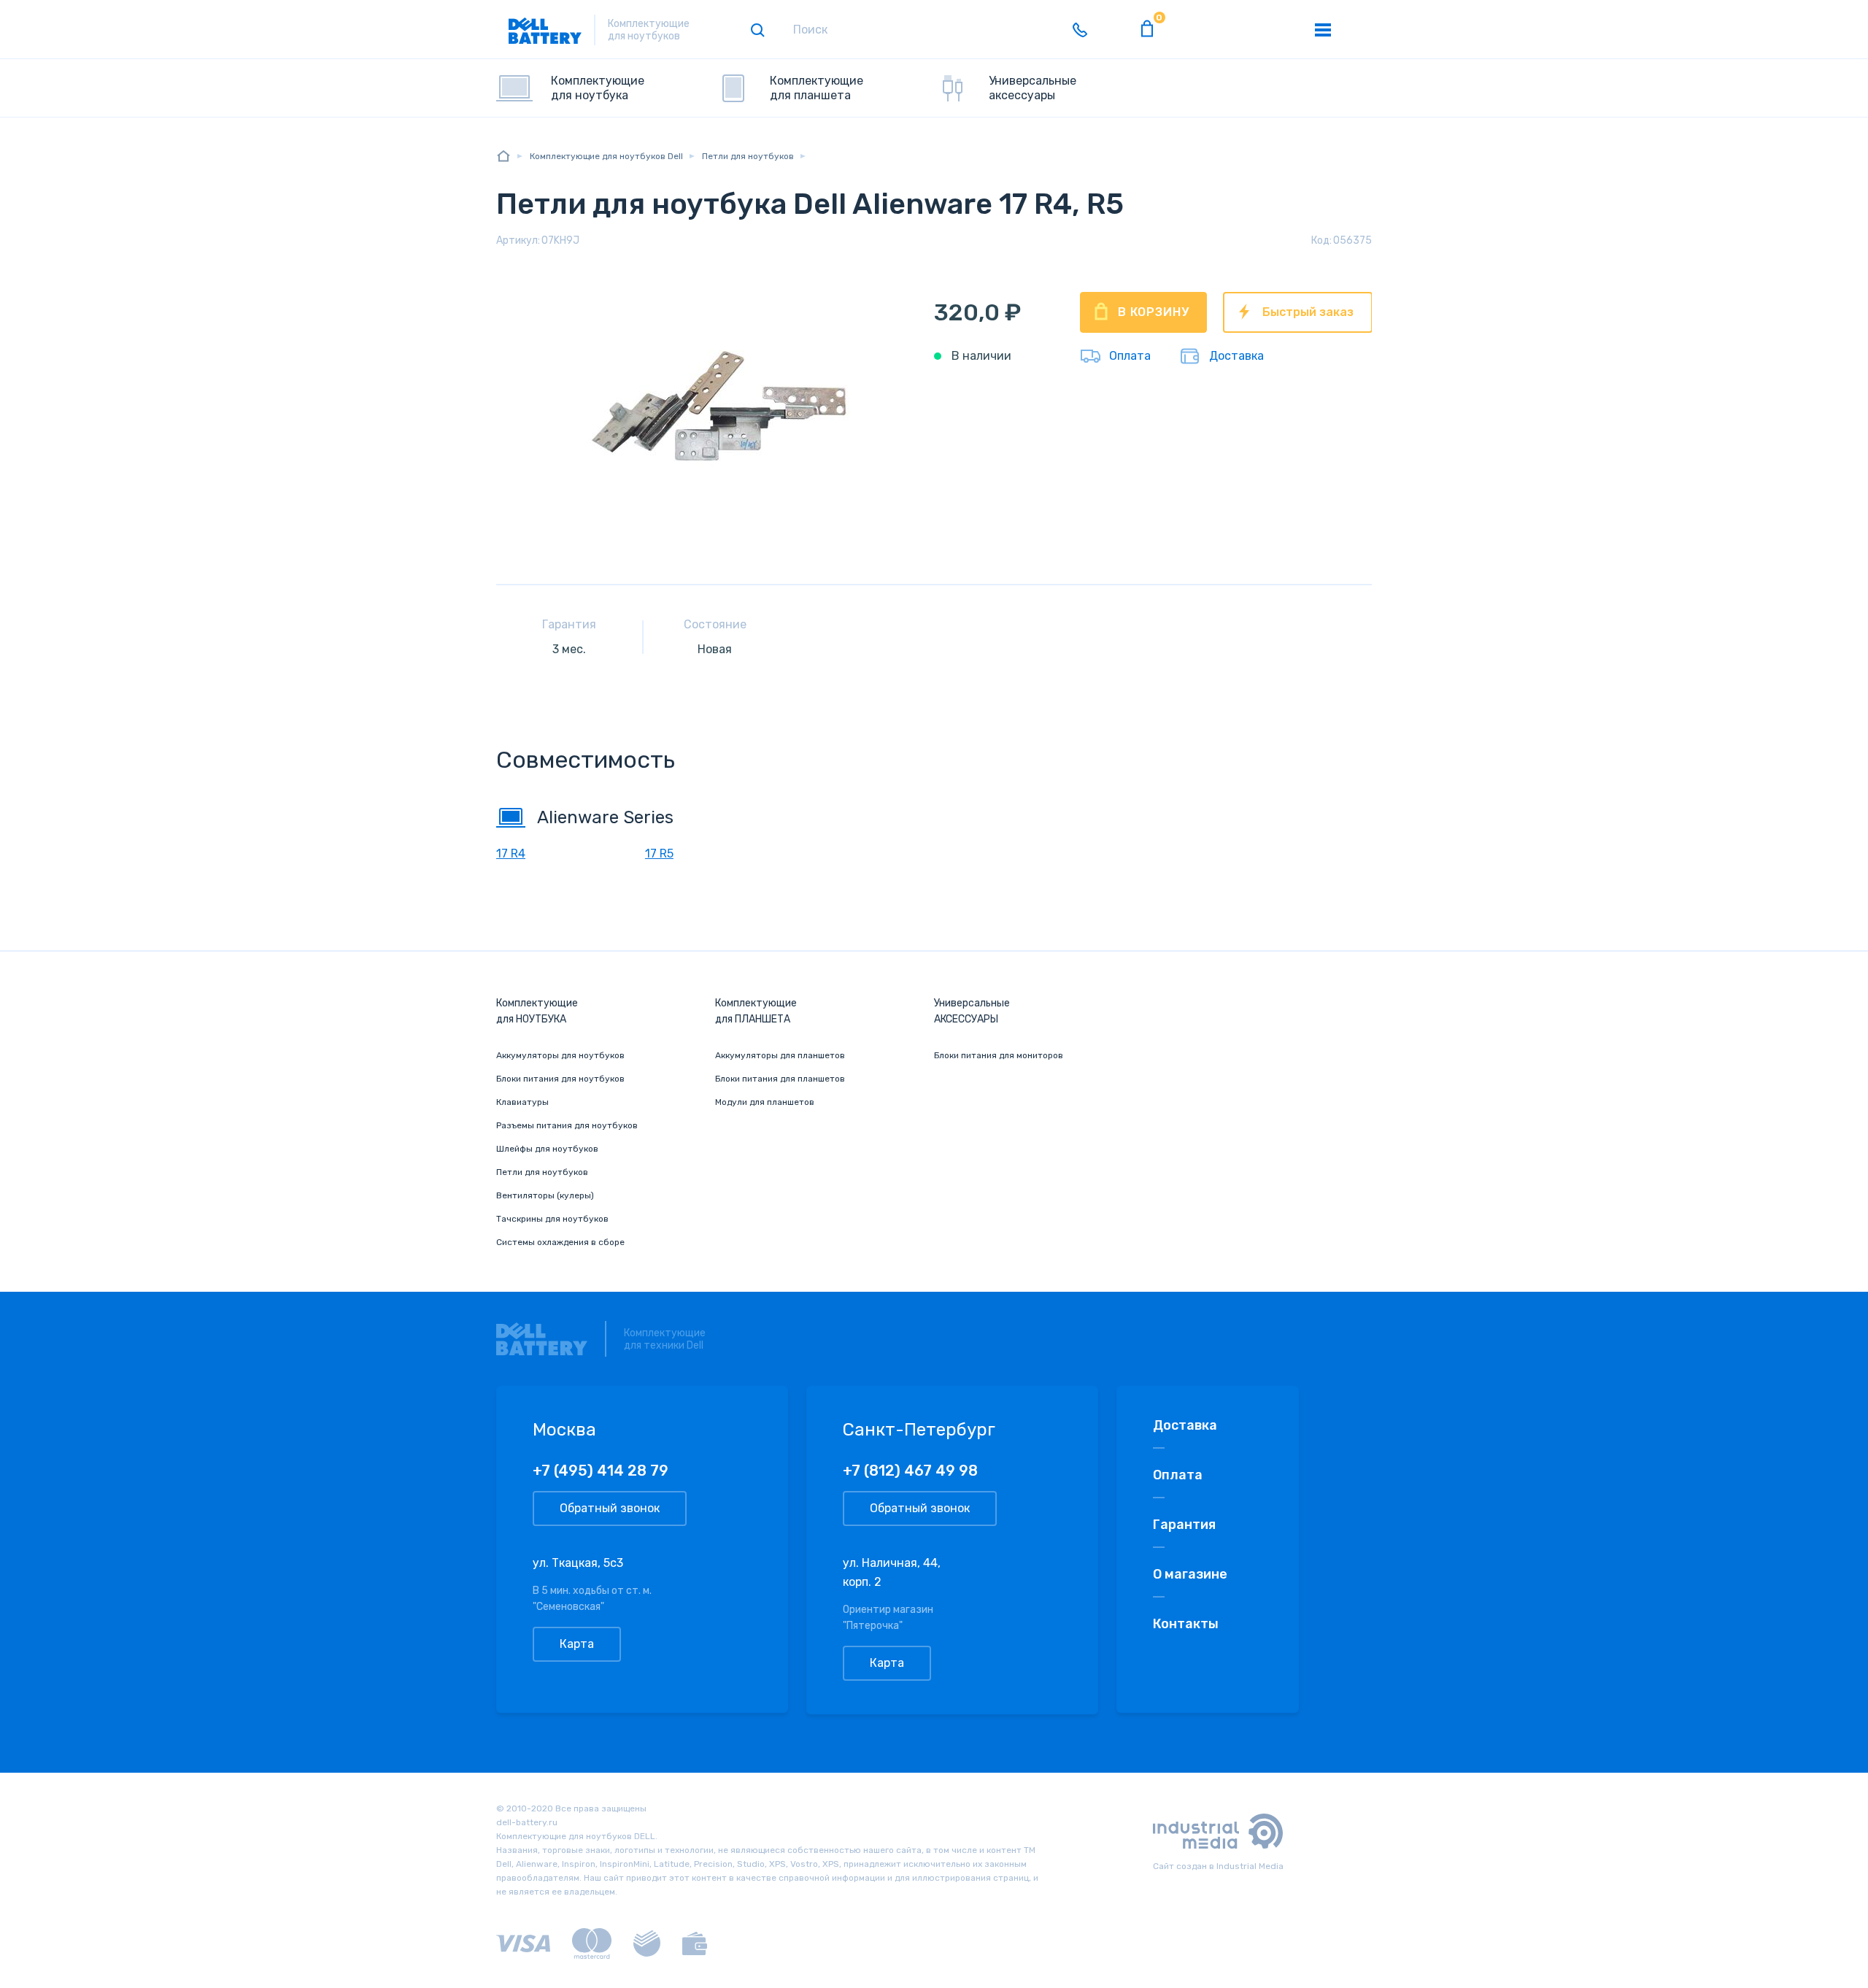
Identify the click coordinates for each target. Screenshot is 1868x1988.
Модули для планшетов (765, 1102)
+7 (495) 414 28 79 (601, 1471)
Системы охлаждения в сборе (560, 1242)
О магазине (1190, 1574)
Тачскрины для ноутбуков (552, 1219)
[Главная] (503, 156)
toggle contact (1080, 30)
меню (1323, 30)
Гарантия (1184, 1525)
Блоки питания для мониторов (999, 1055)
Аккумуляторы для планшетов (780, 1055)
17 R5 (659, 854)
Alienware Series (605, 817)
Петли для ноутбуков (542, 1172)
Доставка (1236, 356)
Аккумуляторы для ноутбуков (560, 1055)
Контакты (1186, 1624)
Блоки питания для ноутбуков (560, 1079)
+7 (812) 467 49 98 (910, 1471)
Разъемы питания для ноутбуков (567, 1125)
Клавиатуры (522, 1102)
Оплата (1130, 356)
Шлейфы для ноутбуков (547, 1149)
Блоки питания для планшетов (780, 1079)
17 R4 (511, 854)
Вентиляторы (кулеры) (545, 1195)
